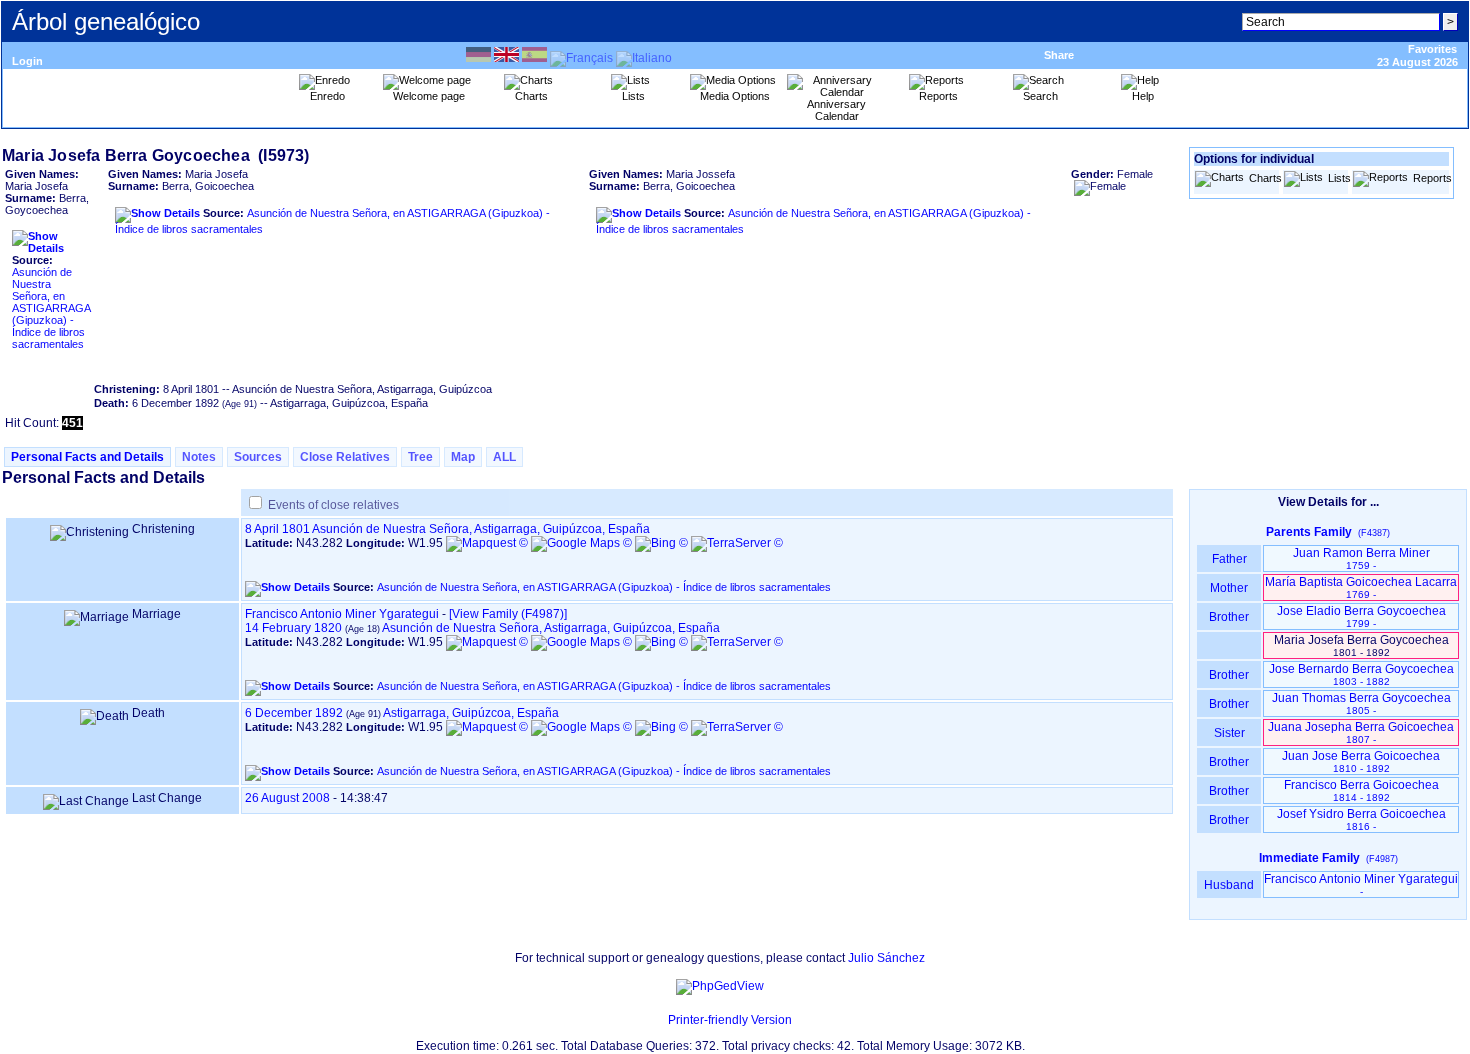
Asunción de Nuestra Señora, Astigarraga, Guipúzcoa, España (481, 529)
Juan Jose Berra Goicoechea (1361, 761)
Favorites (1432, 49)
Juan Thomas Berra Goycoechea (1361, 703)
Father (1229, 559)
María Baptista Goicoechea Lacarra (1361, 587)
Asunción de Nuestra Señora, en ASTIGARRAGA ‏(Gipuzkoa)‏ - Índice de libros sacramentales (51, 308)
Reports (1430, 178)
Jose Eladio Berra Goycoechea (1361, 616)
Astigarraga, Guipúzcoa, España (471, 713)
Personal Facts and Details (87, 457)
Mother (1229, 588)
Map (463, 457)
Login (27, 61)
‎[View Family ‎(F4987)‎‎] (508, 614)
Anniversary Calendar (836, 110)
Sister (1229, 733)
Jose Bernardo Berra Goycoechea (1361, 674)
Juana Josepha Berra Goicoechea (1361, 732)
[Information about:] (658, 1020)
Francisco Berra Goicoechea (1361, 790)
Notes (199, 457)
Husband (1229, 885)
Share (1059, 55)
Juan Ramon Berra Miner (1361, 558)
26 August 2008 (287, 798)
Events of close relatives (333, 505)
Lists (1337, 178)
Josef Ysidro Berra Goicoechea (1361, 819)
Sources (258, 457)
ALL (504, 457)
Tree (420, 457)
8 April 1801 (277, 529)
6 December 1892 (294, 713)
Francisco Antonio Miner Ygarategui (342, 614)
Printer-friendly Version (730, 1020)
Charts (1263, 178)
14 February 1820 (293, 628)
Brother (1229, 617)
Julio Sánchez (886, 958)
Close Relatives (345, 457)
